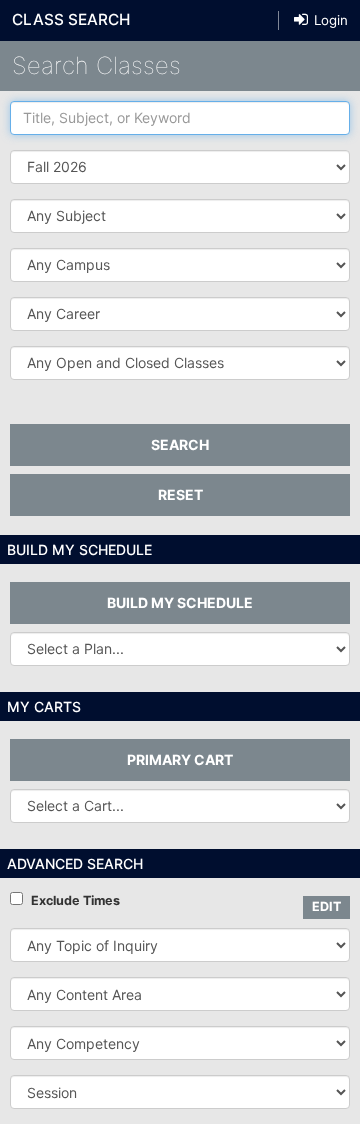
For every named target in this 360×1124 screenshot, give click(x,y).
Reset (180, 494)
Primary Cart (180, 759)
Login (329, 20)
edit (326, 906)
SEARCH (180, 444)
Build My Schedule (180, 602)
